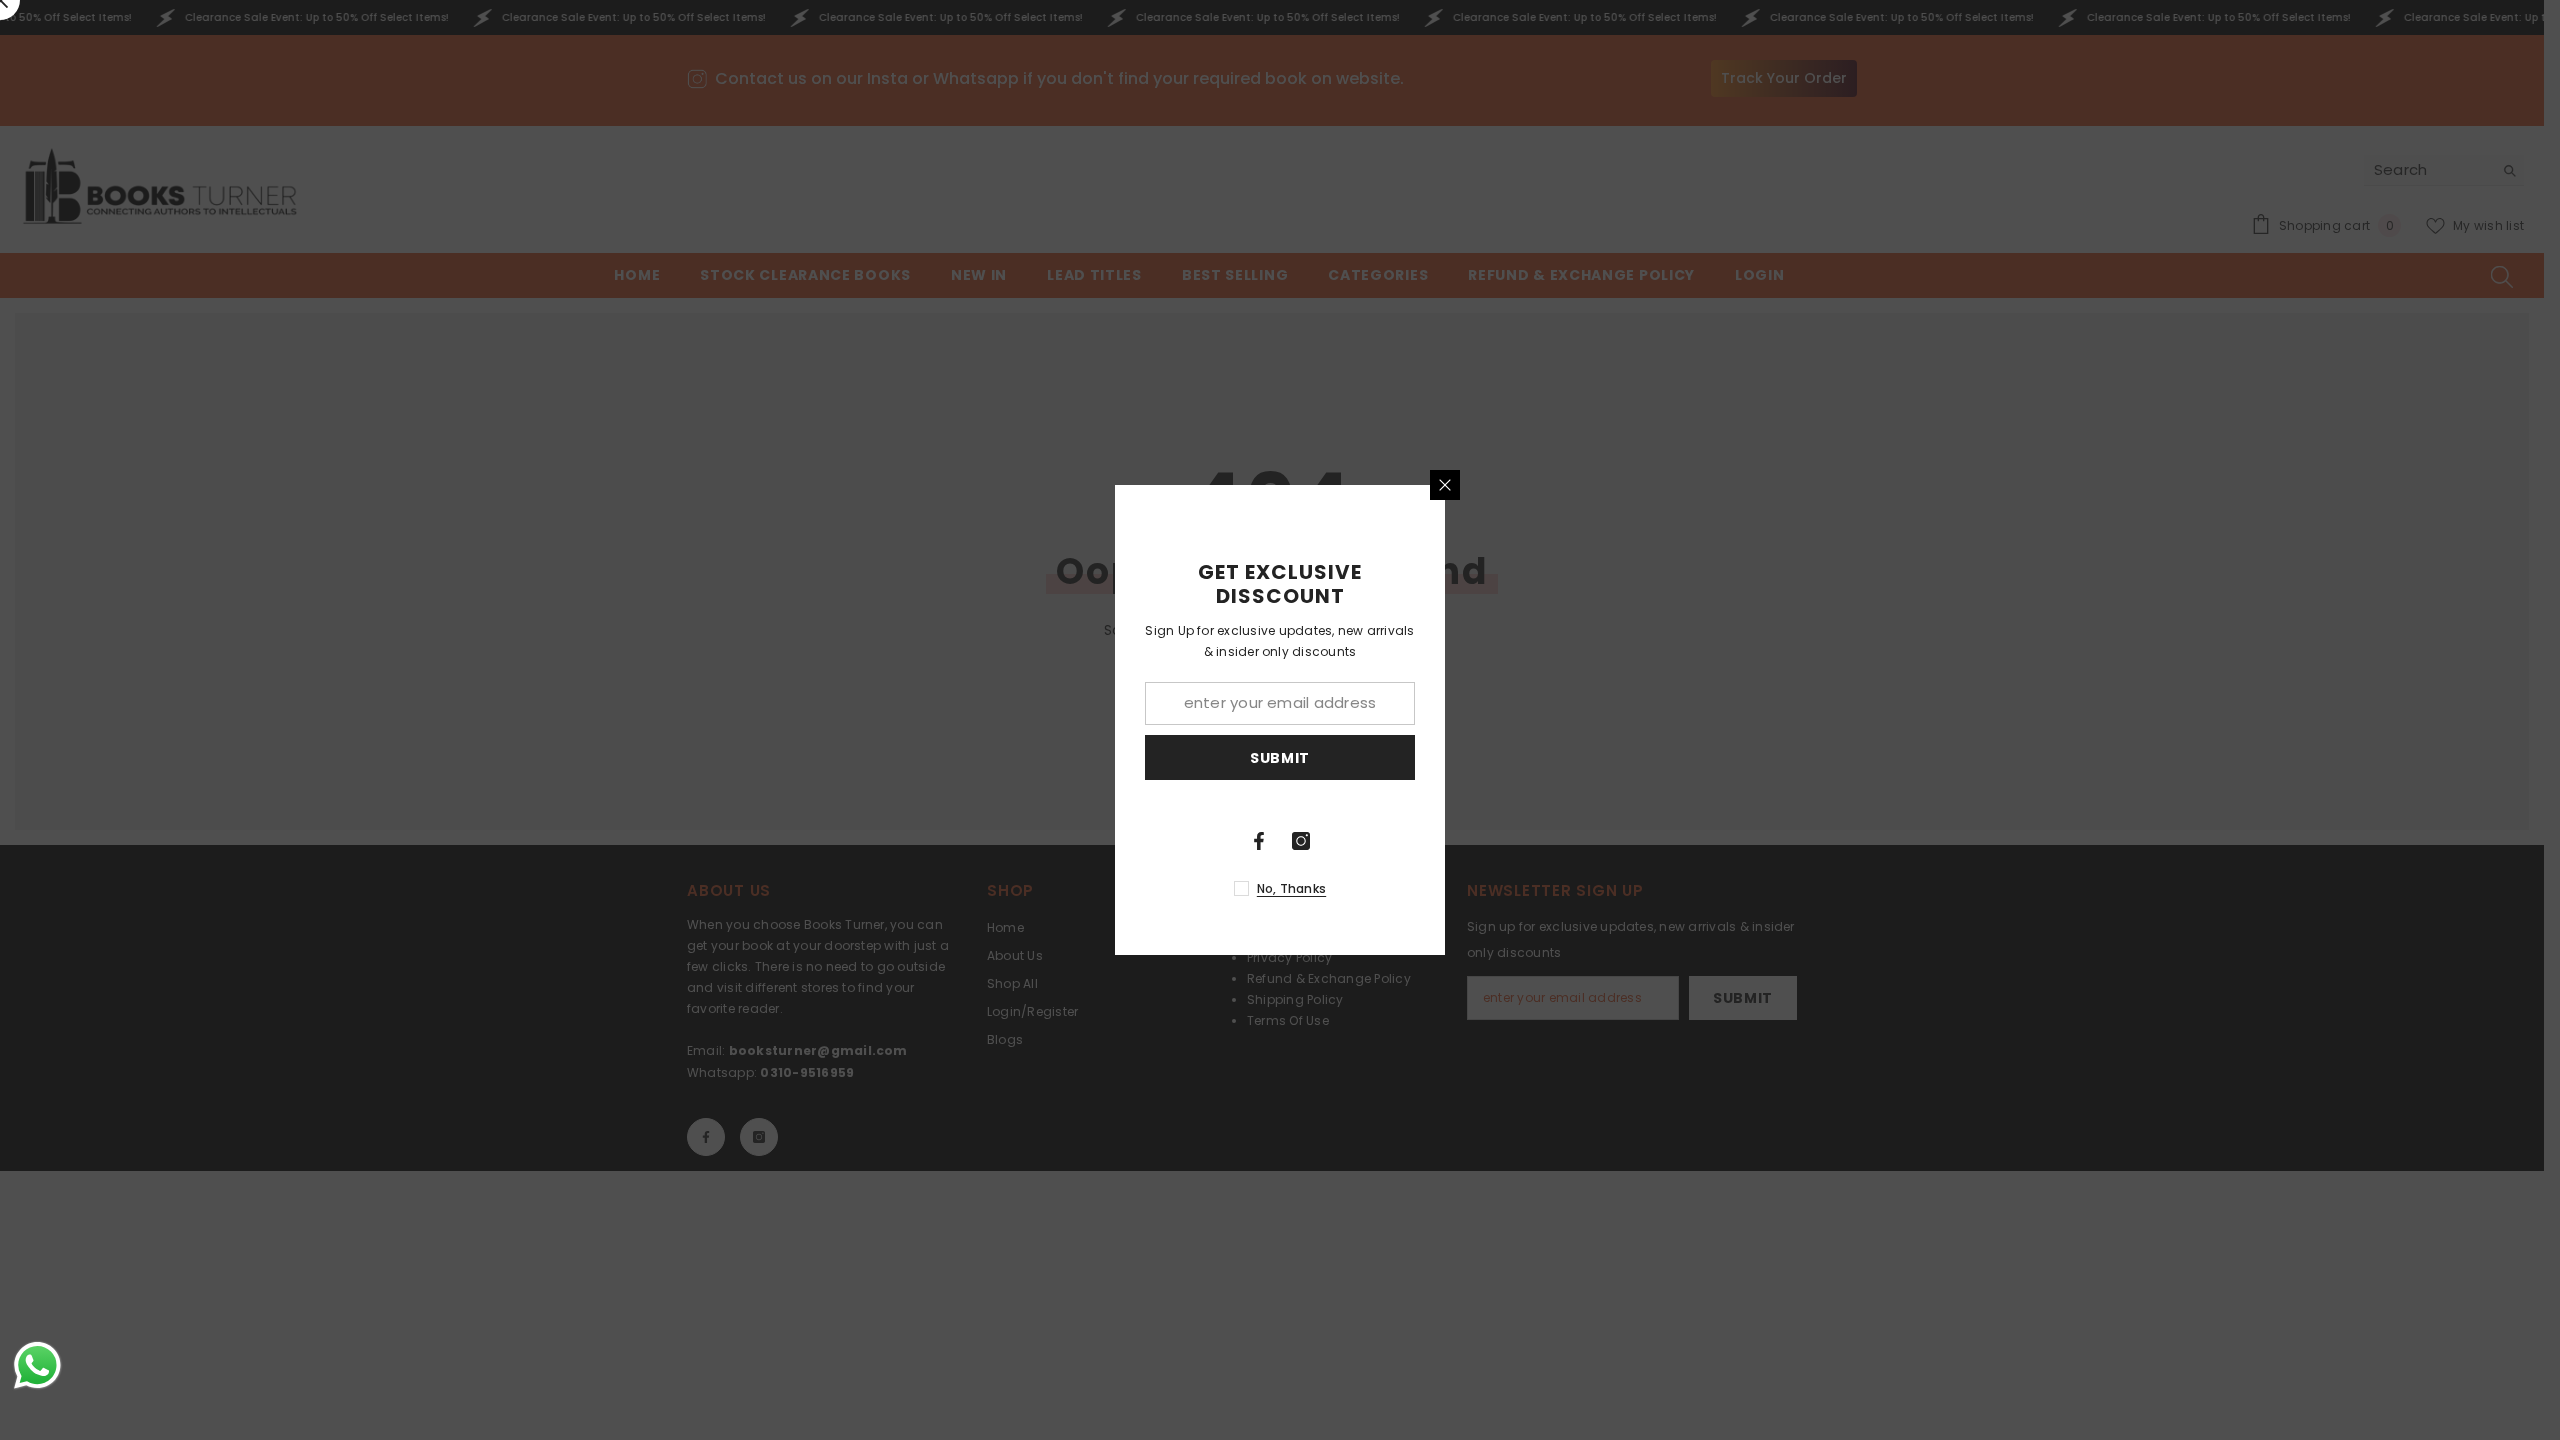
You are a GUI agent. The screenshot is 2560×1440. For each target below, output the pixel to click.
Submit (1280, 758)
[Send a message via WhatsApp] (37, 1365)
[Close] (1445, 485)
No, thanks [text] (1291, 888)
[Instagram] (1301, 841)
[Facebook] (1259, 841)
